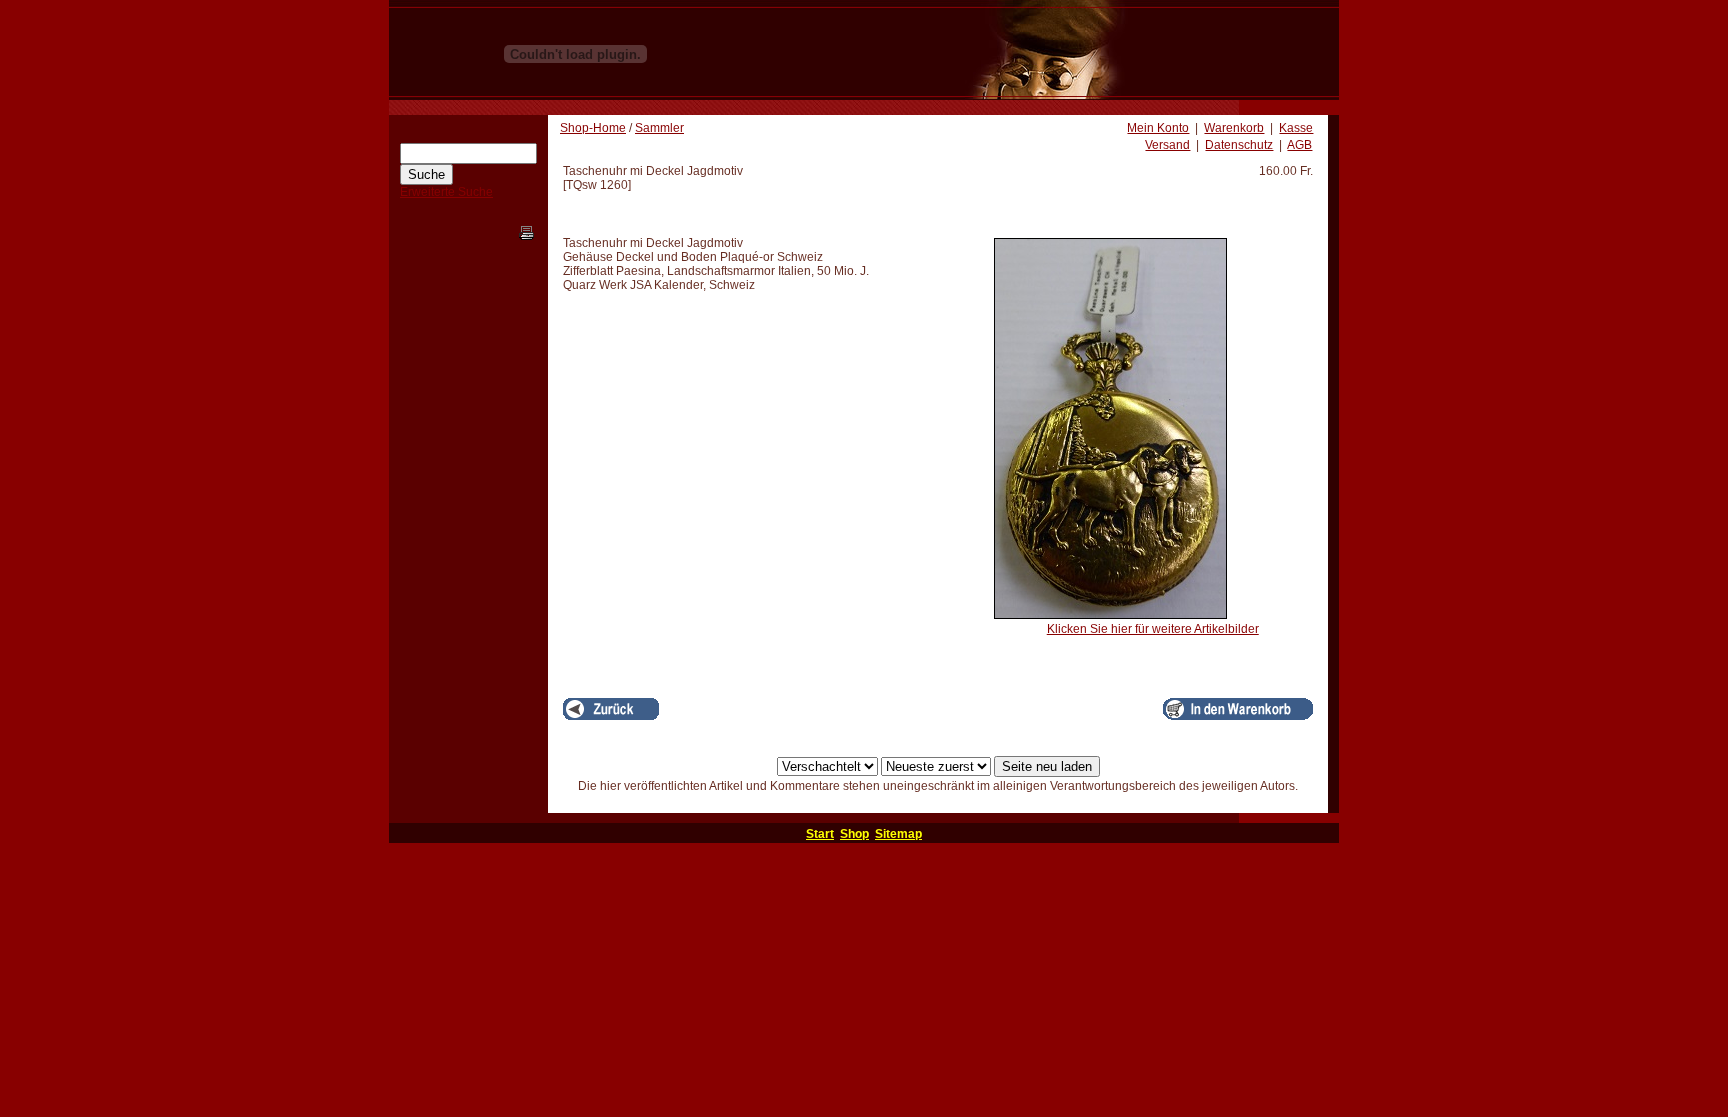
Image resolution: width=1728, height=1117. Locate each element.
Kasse (1296, 128)
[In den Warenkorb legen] (1238, 709)
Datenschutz (1239, 145)
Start (820, 834)
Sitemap (898, 834)
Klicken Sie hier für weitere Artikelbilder (1153, 629)
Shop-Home (593, 128)
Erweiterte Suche (446, 192)
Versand (1167, 145)
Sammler (659, 128)
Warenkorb (1234, 128)
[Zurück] (611, 709)
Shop (854, 834)
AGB (1299, 145)
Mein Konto (1158, 128)
